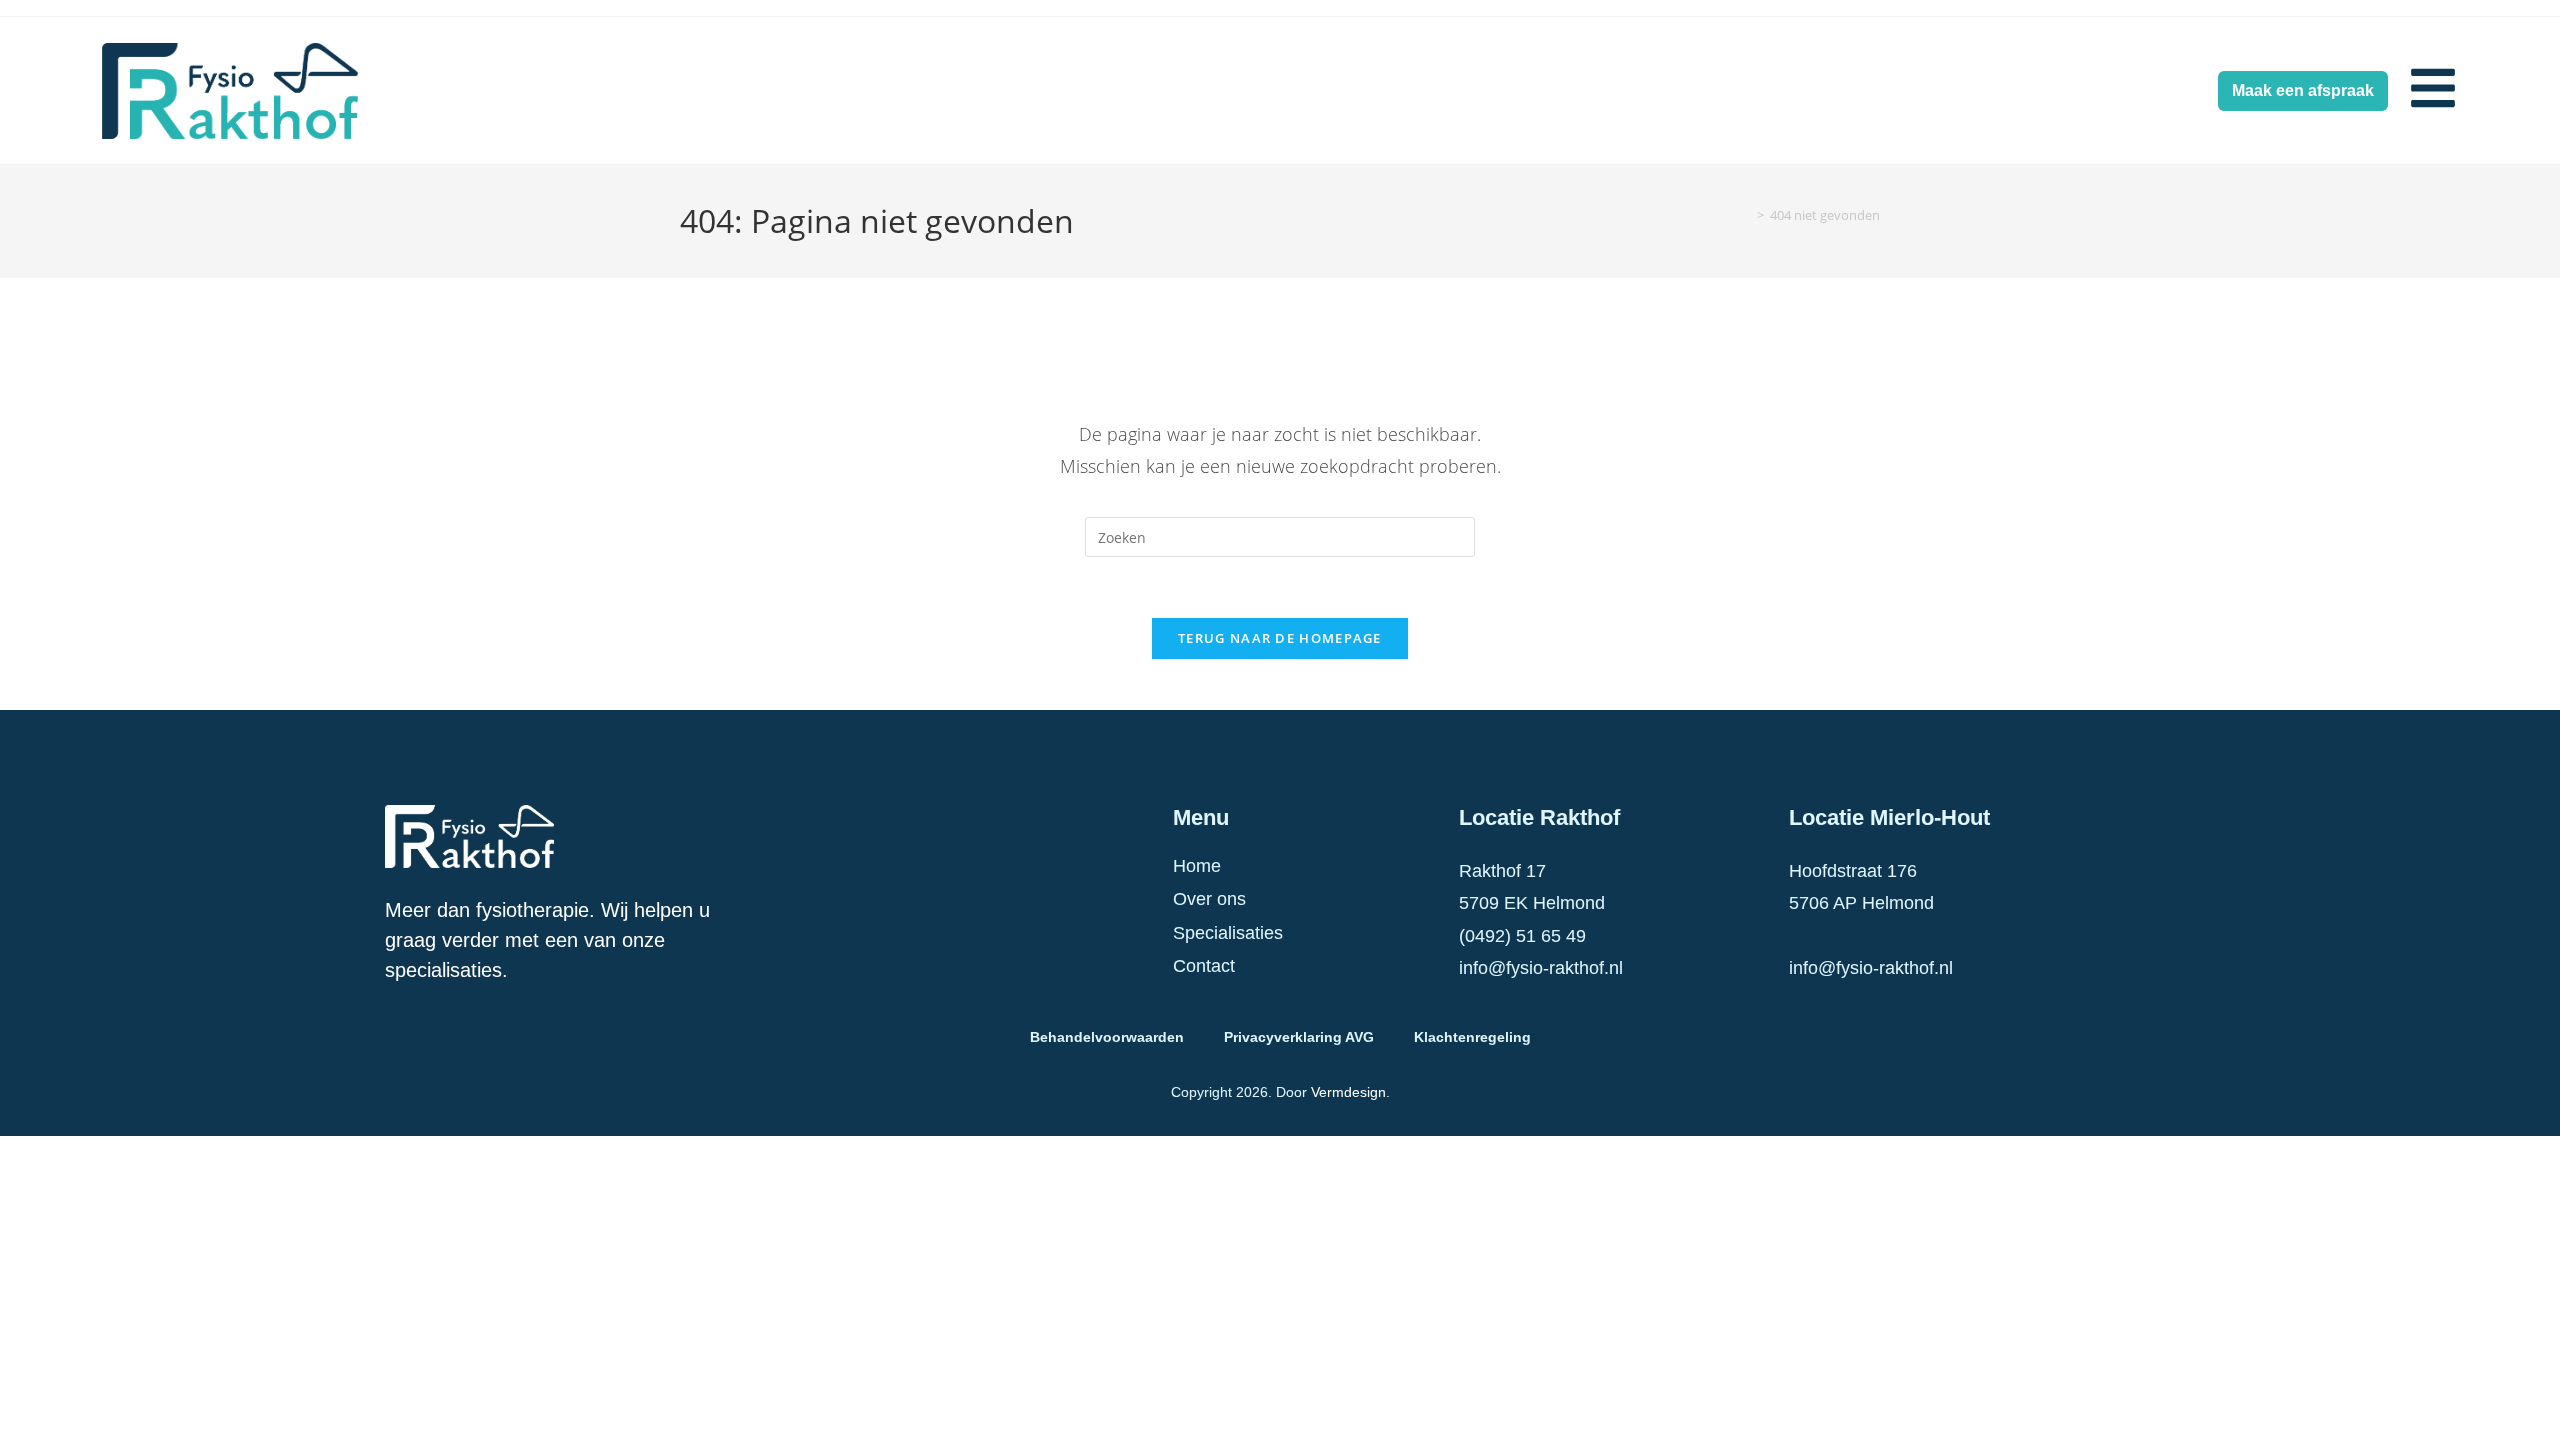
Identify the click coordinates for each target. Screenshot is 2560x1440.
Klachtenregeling (1472, 1037)
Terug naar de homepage (1280, 638)
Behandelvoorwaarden (1107, 1037)
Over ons (1209, 899)
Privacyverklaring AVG (1299, 1037)
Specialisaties (1228, 933)
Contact (1204, 966)
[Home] (1746, 215)
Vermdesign (1348, 1092)
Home (1197, 866)
